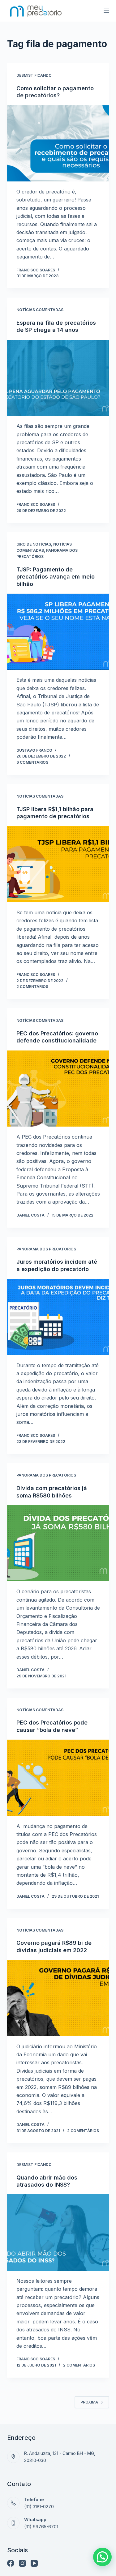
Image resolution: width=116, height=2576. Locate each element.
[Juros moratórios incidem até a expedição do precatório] (58, 1317)
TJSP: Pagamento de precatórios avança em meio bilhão (56, 577)
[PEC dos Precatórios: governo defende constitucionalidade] (58, 1089)
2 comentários (32, 987)
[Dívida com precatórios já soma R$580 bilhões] (58, 1543)
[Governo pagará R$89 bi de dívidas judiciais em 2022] (58, 1998)
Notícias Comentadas (40, 310)
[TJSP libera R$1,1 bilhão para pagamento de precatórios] (58, 864)
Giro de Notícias (34, 544)
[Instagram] (22, 2563)
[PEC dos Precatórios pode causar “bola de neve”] (58, 1778)
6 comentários (32, 762)
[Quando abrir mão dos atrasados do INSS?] (58, 2233)
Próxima (89, 2402)
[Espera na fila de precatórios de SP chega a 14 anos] (58, 378)
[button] (102, 2557)
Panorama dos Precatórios (46, 1249)
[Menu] (106, 11)
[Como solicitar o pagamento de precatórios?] (58, 144)
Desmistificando (34, 75)
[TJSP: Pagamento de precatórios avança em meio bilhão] (58, 632)
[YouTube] (34, 2563)
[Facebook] (11, 2563)
